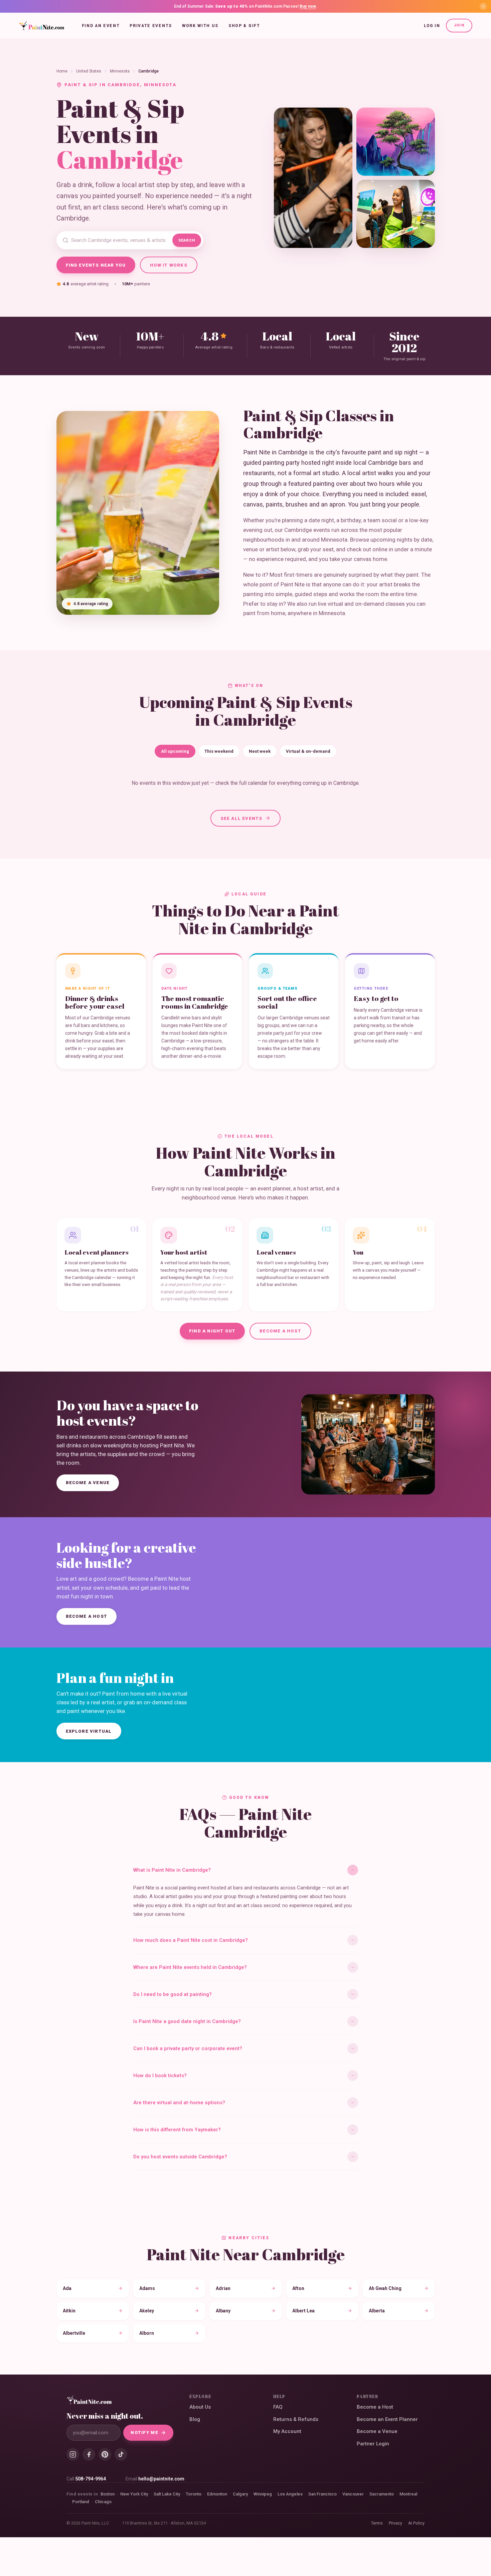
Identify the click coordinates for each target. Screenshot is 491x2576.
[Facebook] (89, 2454)
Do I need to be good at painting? (173, 1994)
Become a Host (280, 1331)
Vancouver (353, 2494)
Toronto (194, 2494)
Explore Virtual (89, 1731)
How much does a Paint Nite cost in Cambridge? (191, 1940)
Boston (108, 2494)
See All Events (241, 818)
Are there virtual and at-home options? (179, 2103)
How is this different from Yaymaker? (177, 2130)
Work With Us (200, 26)
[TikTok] (121, 2454)
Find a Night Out (212, 1331)
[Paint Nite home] (42, 26)
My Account (287, 2431)
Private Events (151, 26)
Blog (195, 2419)
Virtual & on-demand (308, 751)
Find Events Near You (96, 265)
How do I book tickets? (160, 2076)
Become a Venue (88, 1483)
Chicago (103, 2502)
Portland (81, 2502)
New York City (134, 2494)
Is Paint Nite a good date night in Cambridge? (187, 2021)
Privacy (395, 2523)
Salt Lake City (167, 2494)
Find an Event (101, 26)
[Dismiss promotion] (483, 6)
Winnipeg (263, 2494)
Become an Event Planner (387, 2419)
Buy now (308, 6)
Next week (260, 751)
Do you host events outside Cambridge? (180, 2157)
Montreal (408, 2494)
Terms (377, 2523)
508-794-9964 (91, 2479)
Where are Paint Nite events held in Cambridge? (190, 1967)
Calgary (240, 2494)
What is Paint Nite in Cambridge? (172, 1870)
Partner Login (373, 2444)
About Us (200, 2407)
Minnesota (120, 71)
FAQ (278, 2407)
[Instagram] (73, 2454)
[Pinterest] (105, 2454)
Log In (432, 26)
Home (62, 71)
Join (459, 25)
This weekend (219, 751)
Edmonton (217, 2494)
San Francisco (322, 2494)
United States (89, 71)
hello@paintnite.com (161, 2479)
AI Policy (416, 2523)
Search (187, 240)
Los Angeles (290, 2494)
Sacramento (382, 2494)
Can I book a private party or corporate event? (188, 2048)
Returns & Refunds (296, 2419)
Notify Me (144, 2432)
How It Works (169, 265)
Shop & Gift (244, 26)
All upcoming (175, 751)
